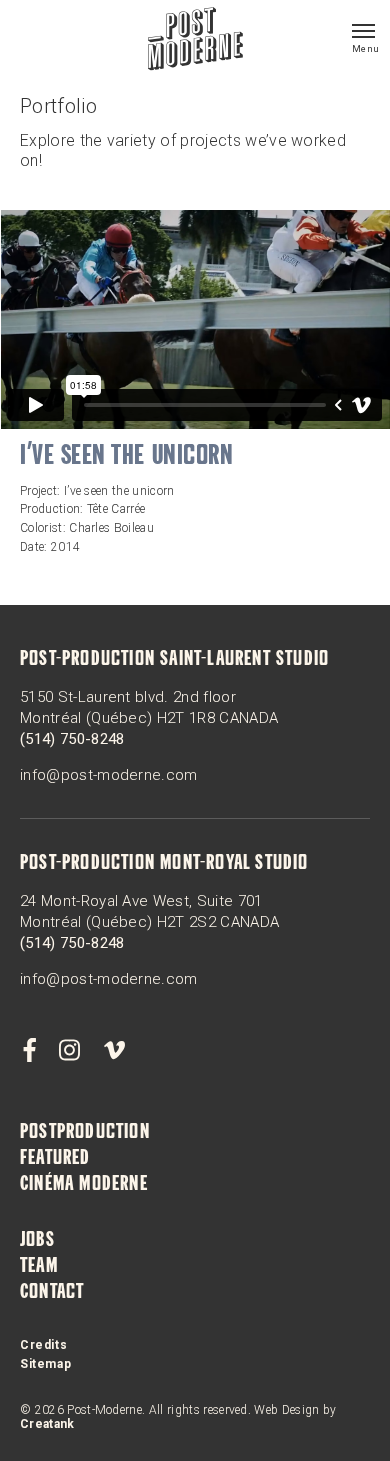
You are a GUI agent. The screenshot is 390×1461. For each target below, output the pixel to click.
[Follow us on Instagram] (70, 1051)
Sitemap (45, 1364)
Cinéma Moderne (84, 1185)
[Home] (195, 41)
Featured (55, 1159)
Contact (52, 1293)
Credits (43, 1345)
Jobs (37, 1241)
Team (39, 1267)
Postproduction (85, 1133)
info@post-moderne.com (109, 775)
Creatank (47, 1424)
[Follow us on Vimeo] (114, 1051)
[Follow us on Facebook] (29, 1051)
